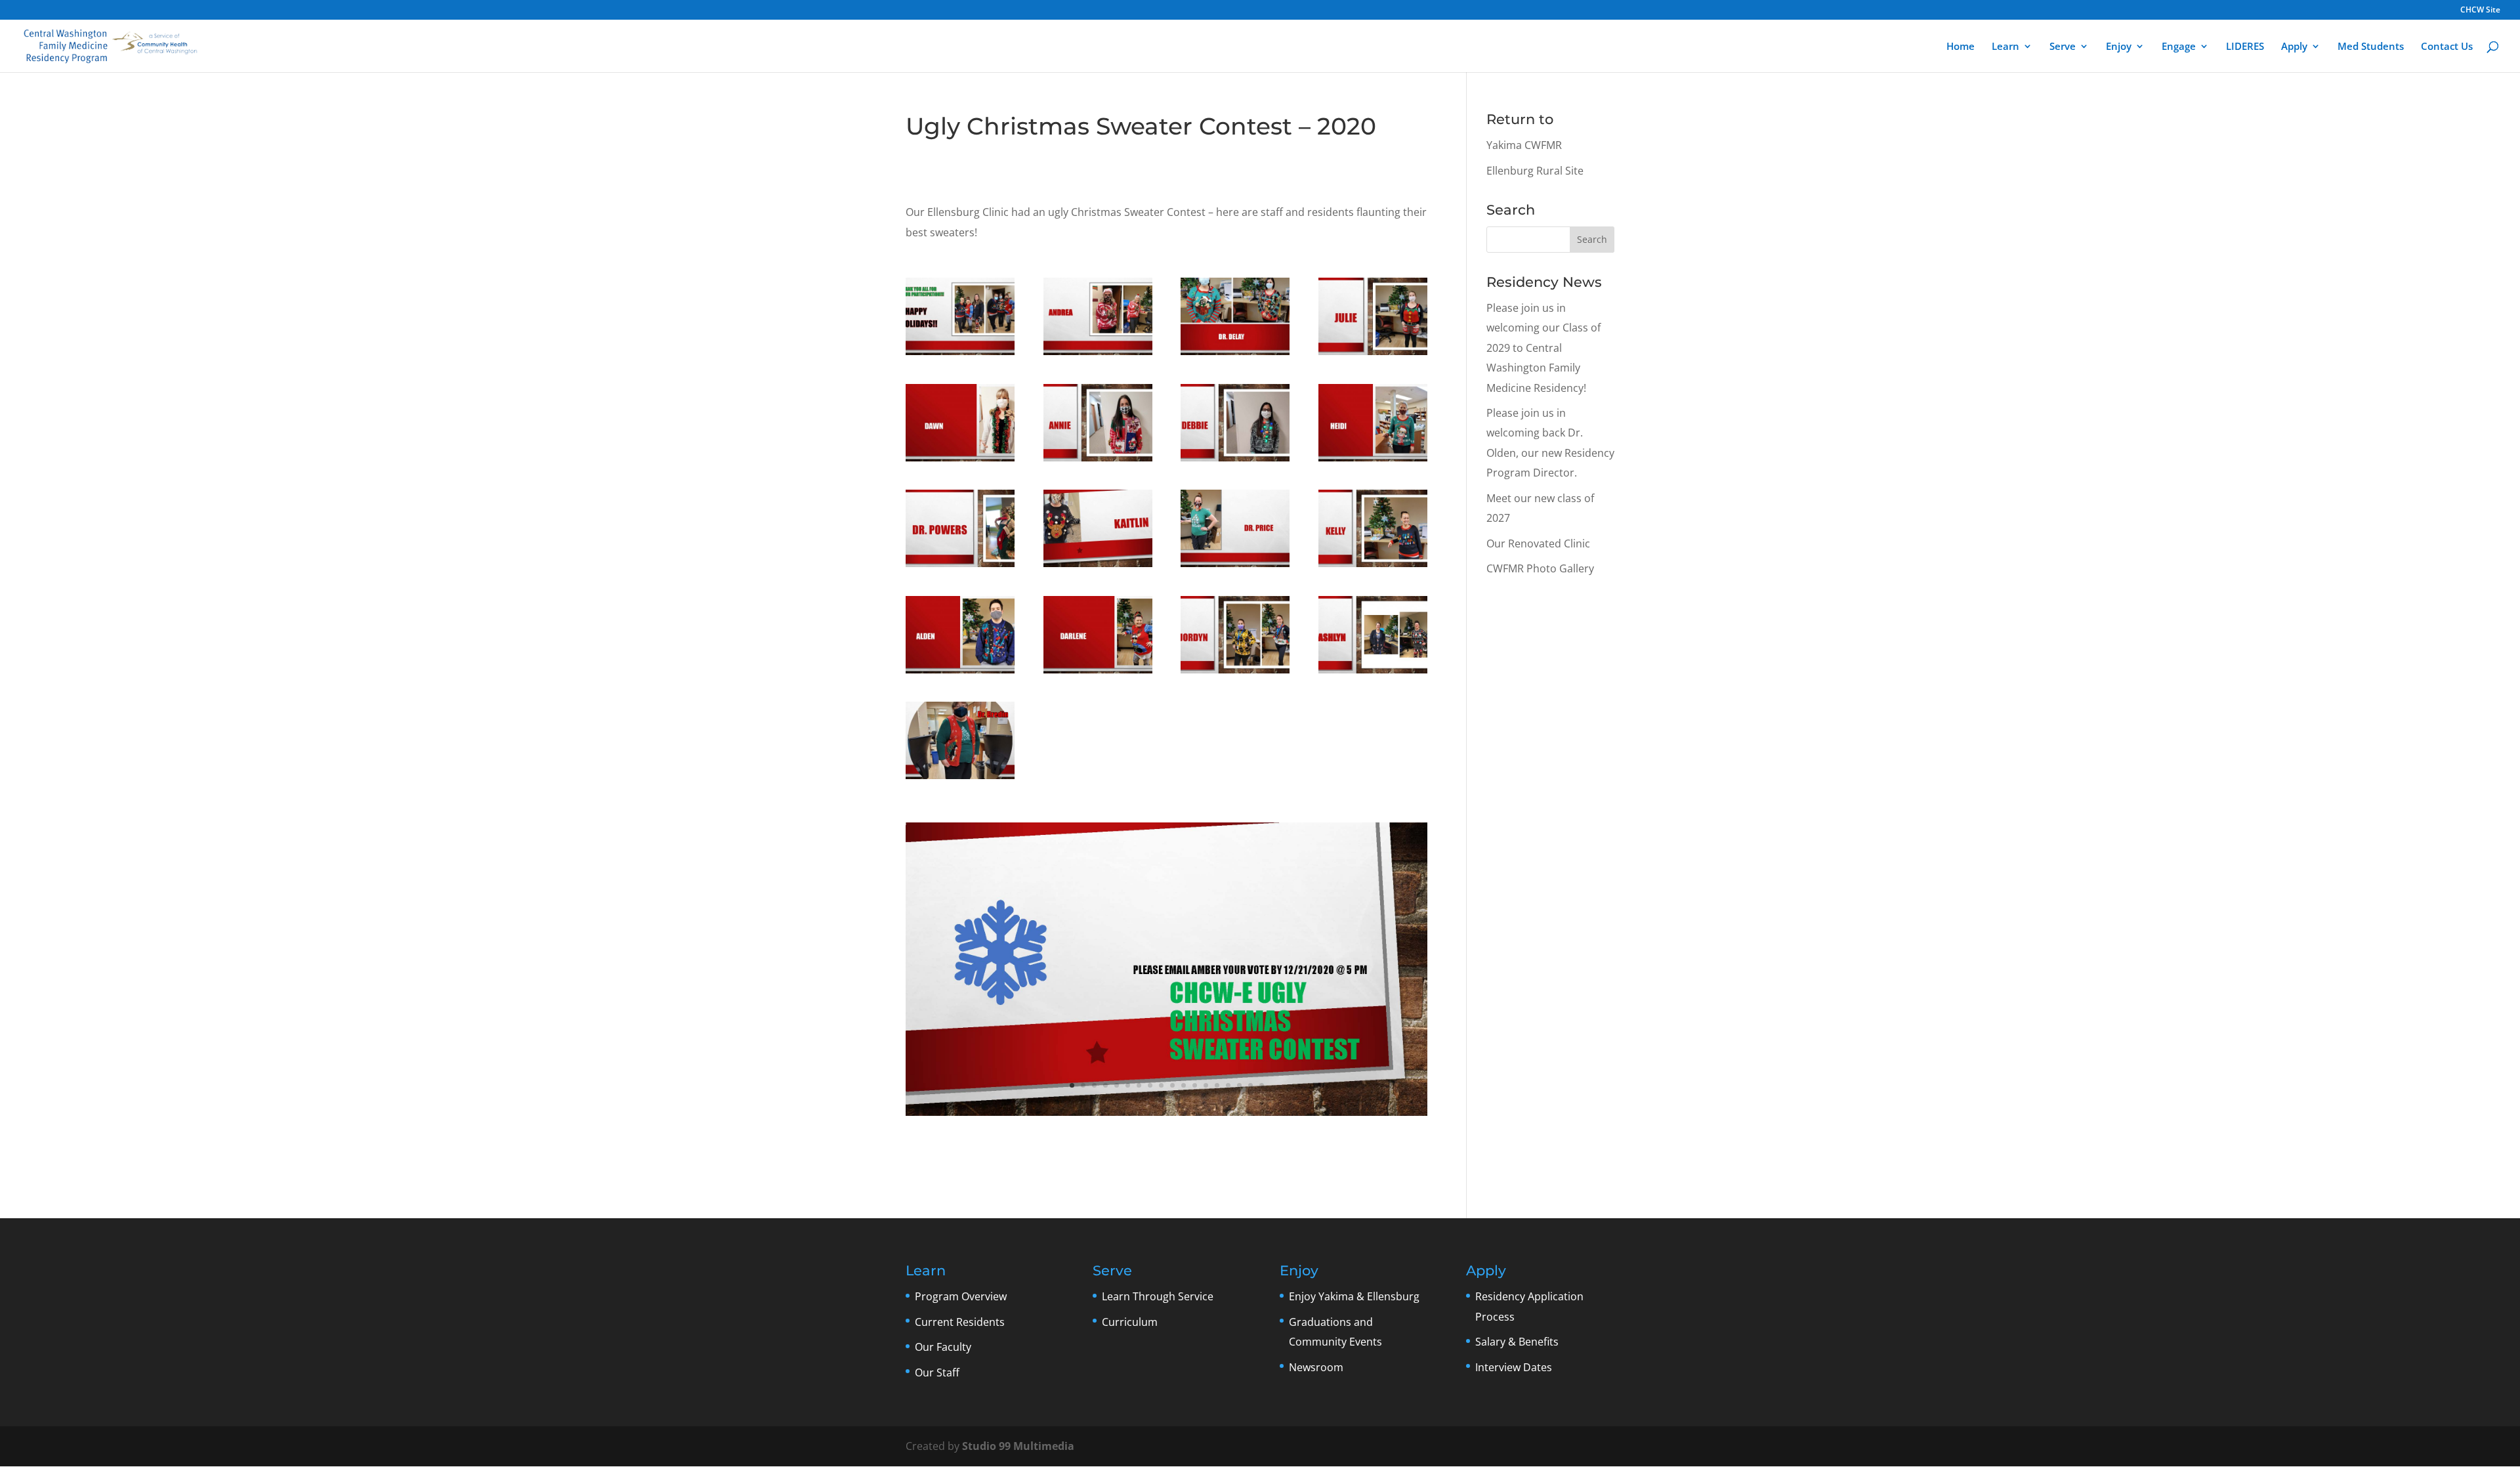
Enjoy (2119, 47)
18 (1262, 1085)
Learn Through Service (1158, 1296)
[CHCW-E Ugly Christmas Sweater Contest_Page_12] (960, 461)
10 (1172, 1085)
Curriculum (1130, 1322)
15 (1228, 1085)
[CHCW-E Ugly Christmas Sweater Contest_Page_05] (1235, 673)
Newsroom (1316, 1367)
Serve (2063, 47)
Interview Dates (1514, 1367)
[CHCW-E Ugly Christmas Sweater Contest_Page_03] (1373, 673)
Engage (2179, 47)
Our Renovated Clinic (1538, 543)
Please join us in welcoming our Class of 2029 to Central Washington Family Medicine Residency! (1543, 348)
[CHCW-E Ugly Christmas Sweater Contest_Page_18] (960, 355)
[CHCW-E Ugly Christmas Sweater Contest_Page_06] (960, 673)
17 (1250, 1085)
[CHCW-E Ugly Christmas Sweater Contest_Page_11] (1098, 461)
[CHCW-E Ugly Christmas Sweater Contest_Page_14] (1373, 461)
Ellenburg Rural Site (1535, 171)
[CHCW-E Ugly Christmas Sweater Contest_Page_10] (1373, 355)
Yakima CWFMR (1524, 145)
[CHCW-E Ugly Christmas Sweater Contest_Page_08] (1373, 567)
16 (1239, 1085)
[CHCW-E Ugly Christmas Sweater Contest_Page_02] (960, 779)
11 (1184, 1085)
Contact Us (2447, 47)
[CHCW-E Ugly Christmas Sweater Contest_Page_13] (1235, 461)
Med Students (2371, 47)
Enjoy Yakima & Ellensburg (1354, 1296)
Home (1961, 47)
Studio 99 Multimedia (1018, 1446)
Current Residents (960, 1322)
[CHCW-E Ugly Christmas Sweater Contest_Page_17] (1235, 567)
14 (1217, 1085)
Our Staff (937, 1372)
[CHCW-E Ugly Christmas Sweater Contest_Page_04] (1098, 673)
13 (1206, 1085)
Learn (2005, 47)
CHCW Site (2480, 11)
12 (1195, 1085)
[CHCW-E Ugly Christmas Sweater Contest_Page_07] (1098, 355)
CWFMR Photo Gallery (1540, 568)
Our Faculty (943, 1347)
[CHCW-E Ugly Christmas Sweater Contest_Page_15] (1098, 567)
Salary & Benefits (1517, 1342)
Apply (2294, 47)
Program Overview (961, 1296)
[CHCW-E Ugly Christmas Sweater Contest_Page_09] (1235, 355)
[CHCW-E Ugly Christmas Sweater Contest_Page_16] (960, 567)
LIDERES (2245, 47)
